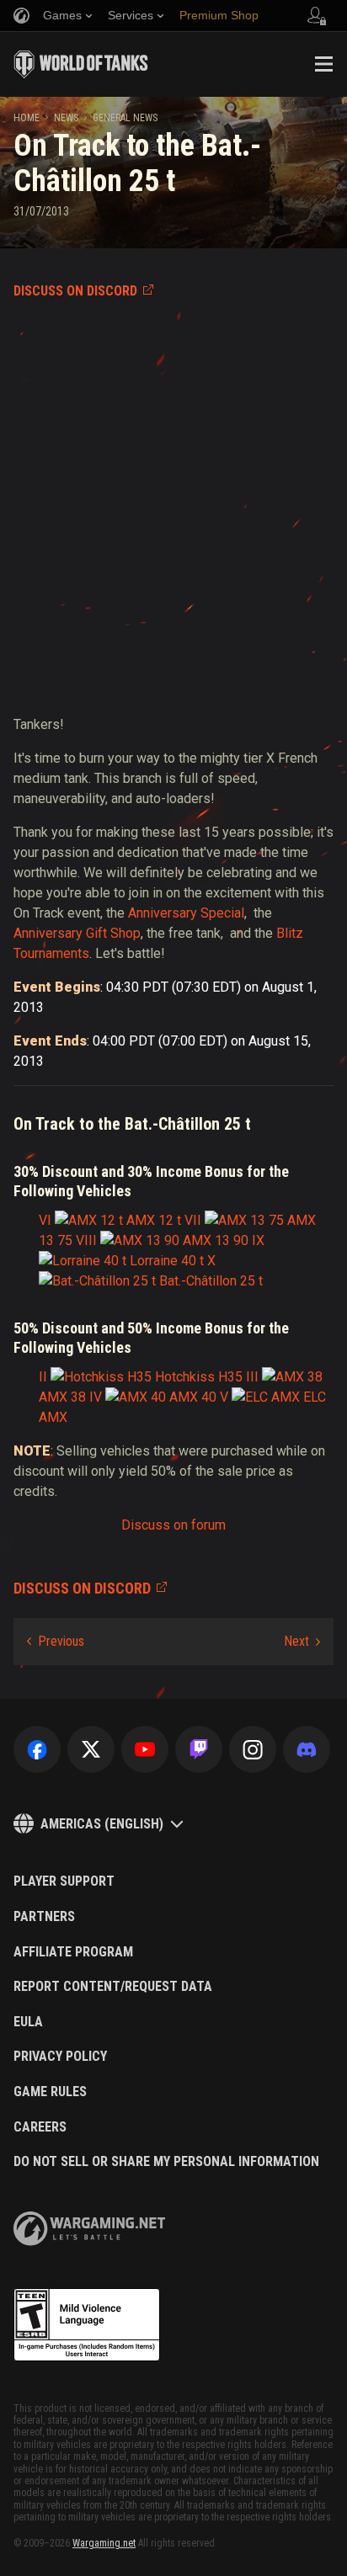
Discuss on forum (173, 1525)
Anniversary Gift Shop (77, 933)
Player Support (64, 1881)
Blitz (290, 933)
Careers (40, 2127)
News (66, 118)
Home (27, 118)
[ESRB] (87, 2325)
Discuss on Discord (75, 291)
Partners (44, 1917)
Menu (323, 64)
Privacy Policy (60, 2057)
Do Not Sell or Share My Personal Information (166, 2162)
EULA (28, 2022)
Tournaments (51, 953)
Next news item (302, 1642)
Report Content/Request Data (113, 1987)
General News (125, 118)
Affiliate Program (73, 1952)
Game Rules (50, 2092)
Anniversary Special (186, 913)
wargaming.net (89, 2229)
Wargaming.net (104, 2543)
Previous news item (56, 1642)
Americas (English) (102, 1824)
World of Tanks (81, 64)
